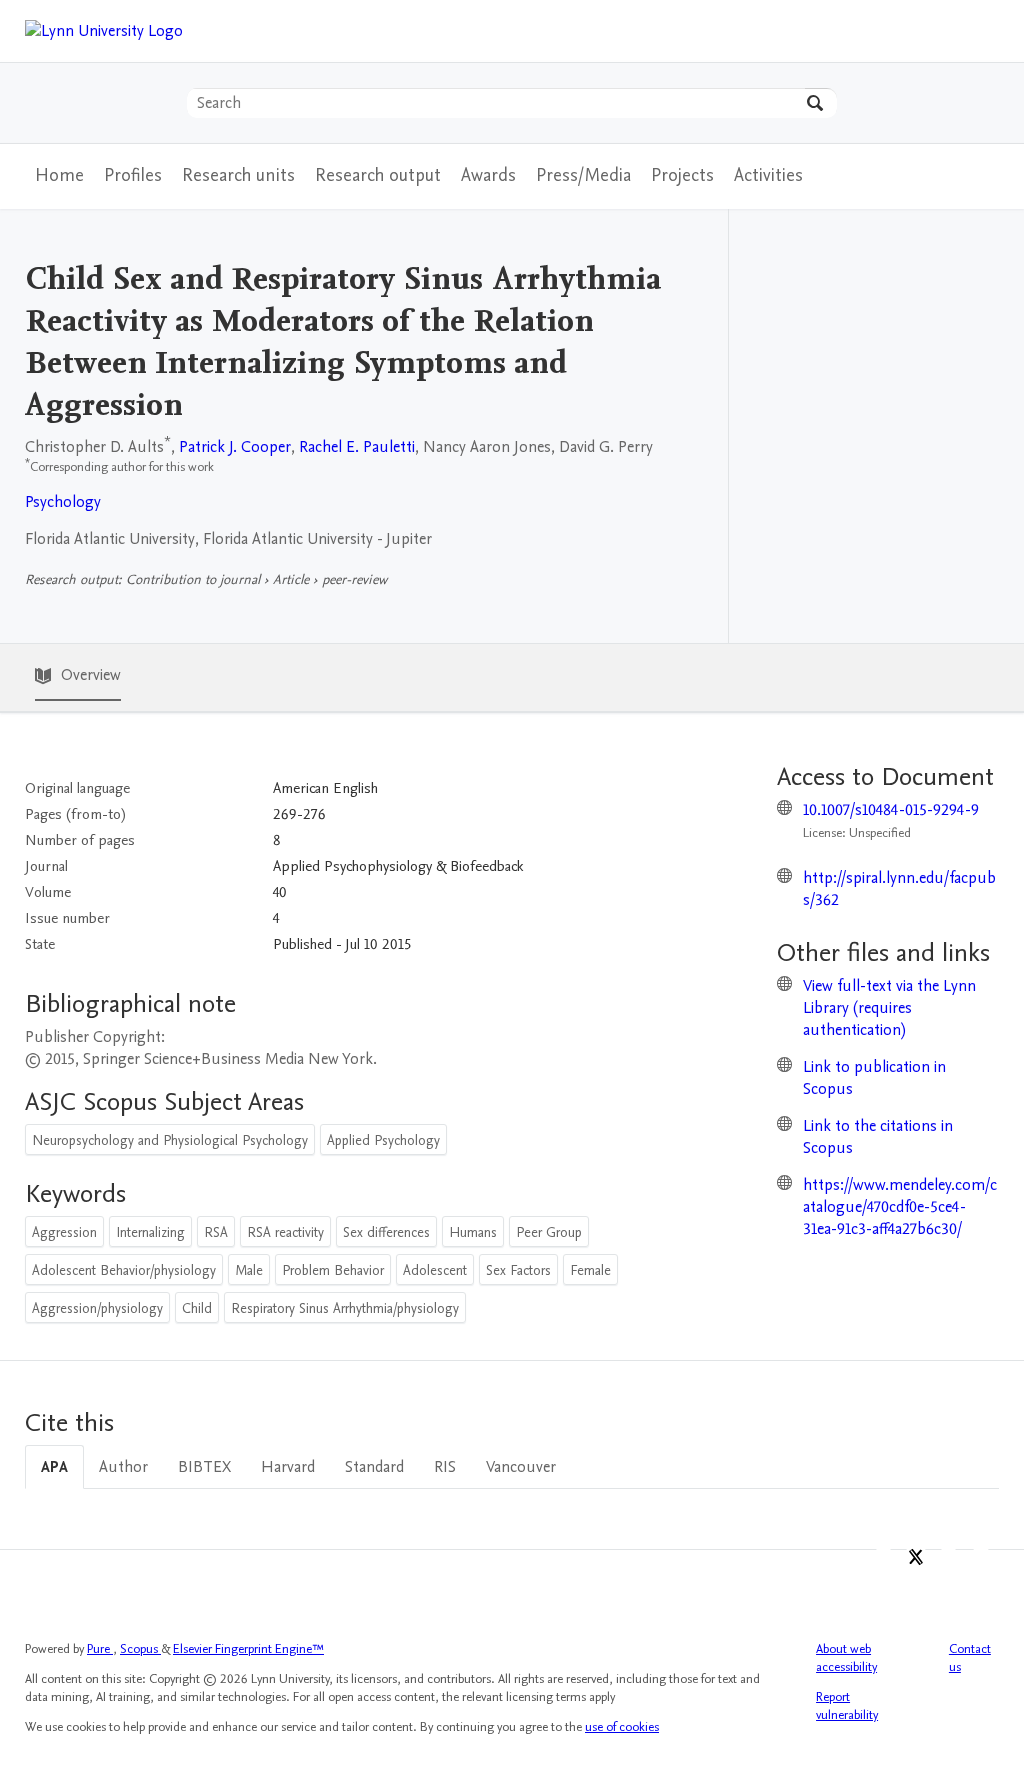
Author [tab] (123, 1467)
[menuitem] (133, 176)
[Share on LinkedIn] (948, 1561)
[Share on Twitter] (916, 1561)
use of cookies (622, 1727)
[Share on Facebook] (883, 1561)
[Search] (821, 103)
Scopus (140, 1649)
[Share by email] (981, 1561)
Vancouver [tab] (521, 1467)
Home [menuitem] (59, 175)
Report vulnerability (847, 1706)
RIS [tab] (445, 1467)
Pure (100, 1649)
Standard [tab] (374, 1467)
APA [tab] (54, 1467)
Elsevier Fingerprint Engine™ (248, 1649)
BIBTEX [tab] (204, 1467)
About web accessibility (846, 1658)
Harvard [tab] (288, 1467)
